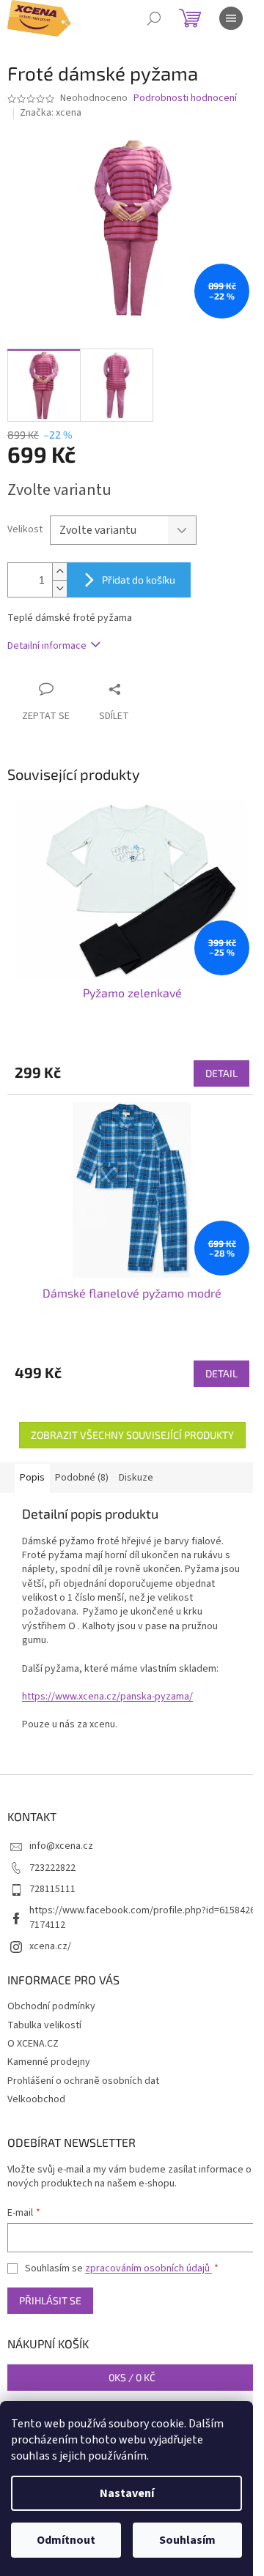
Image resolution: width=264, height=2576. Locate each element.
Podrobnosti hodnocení (185, 98)
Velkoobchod (36, 2099)
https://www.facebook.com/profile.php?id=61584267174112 (142, 1917)
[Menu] (231, 18)
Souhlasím (187, 2540)
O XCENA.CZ (33, 2044)
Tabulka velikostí (44, 2025)
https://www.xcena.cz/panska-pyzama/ (107, 1697)
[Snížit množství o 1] (59, 588)
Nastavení (127, 2493)
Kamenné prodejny (49, 2062)
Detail (221, 1073)
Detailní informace (47, 646)
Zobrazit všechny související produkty (132, 1435)
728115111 (52, 1889)
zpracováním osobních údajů (148, 2268)
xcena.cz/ (50, 1946)
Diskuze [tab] (136, 1478)
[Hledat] (154, 18)
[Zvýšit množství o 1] (59, 572)
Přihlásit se (50, 2300)
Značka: (51, 113)
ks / (132, 2377)
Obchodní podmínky (51, 2006)
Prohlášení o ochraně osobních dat (83, 2081)
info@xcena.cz (61, 1846)
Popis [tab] (32, 1478)
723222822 (52, 1868)
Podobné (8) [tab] (82, 1478)
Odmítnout (66, 2540)
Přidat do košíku (139, 580)
